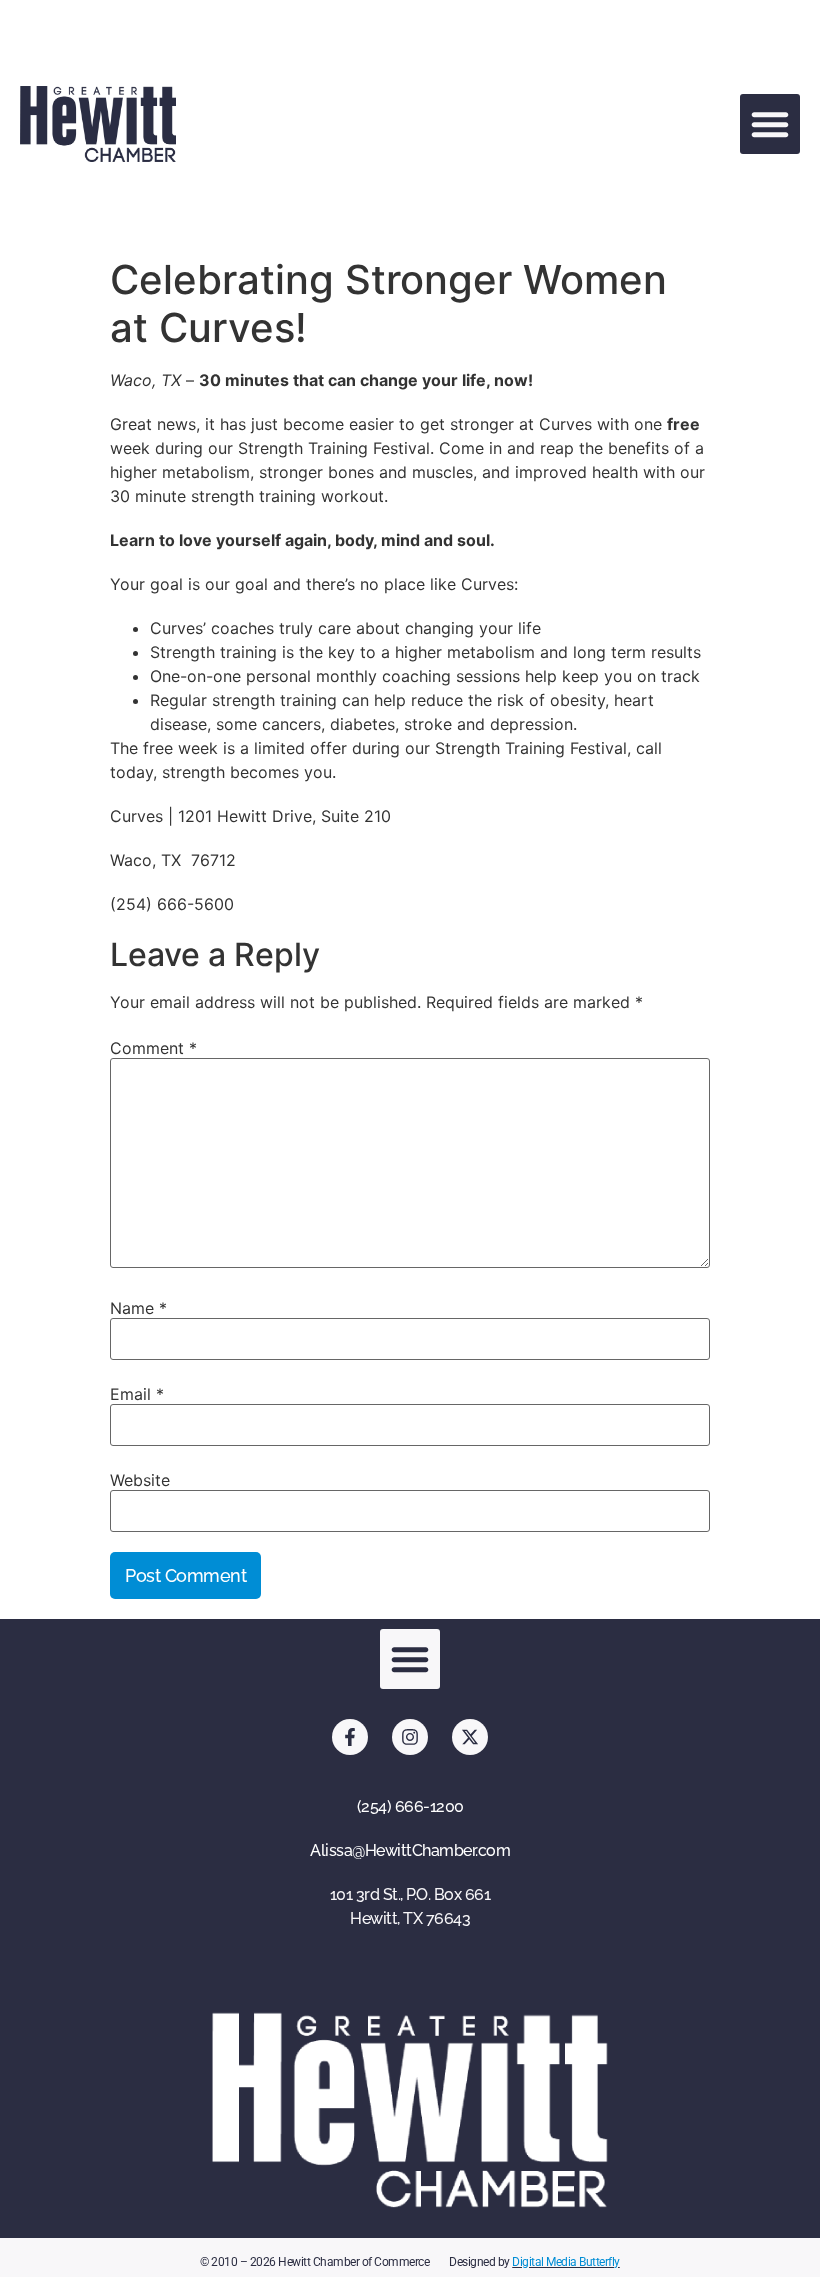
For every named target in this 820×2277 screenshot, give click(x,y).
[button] (770, 124)
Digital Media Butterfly (566, 2262)
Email (137, 1394)
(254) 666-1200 (410, 1806)
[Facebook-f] (350, 1737)
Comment (153, 1048)
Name (138, 1308)
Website (140, 1480)
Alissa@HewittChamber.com (410, 1850)
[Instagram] (410, 1737)
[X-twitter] (470, 1737)
